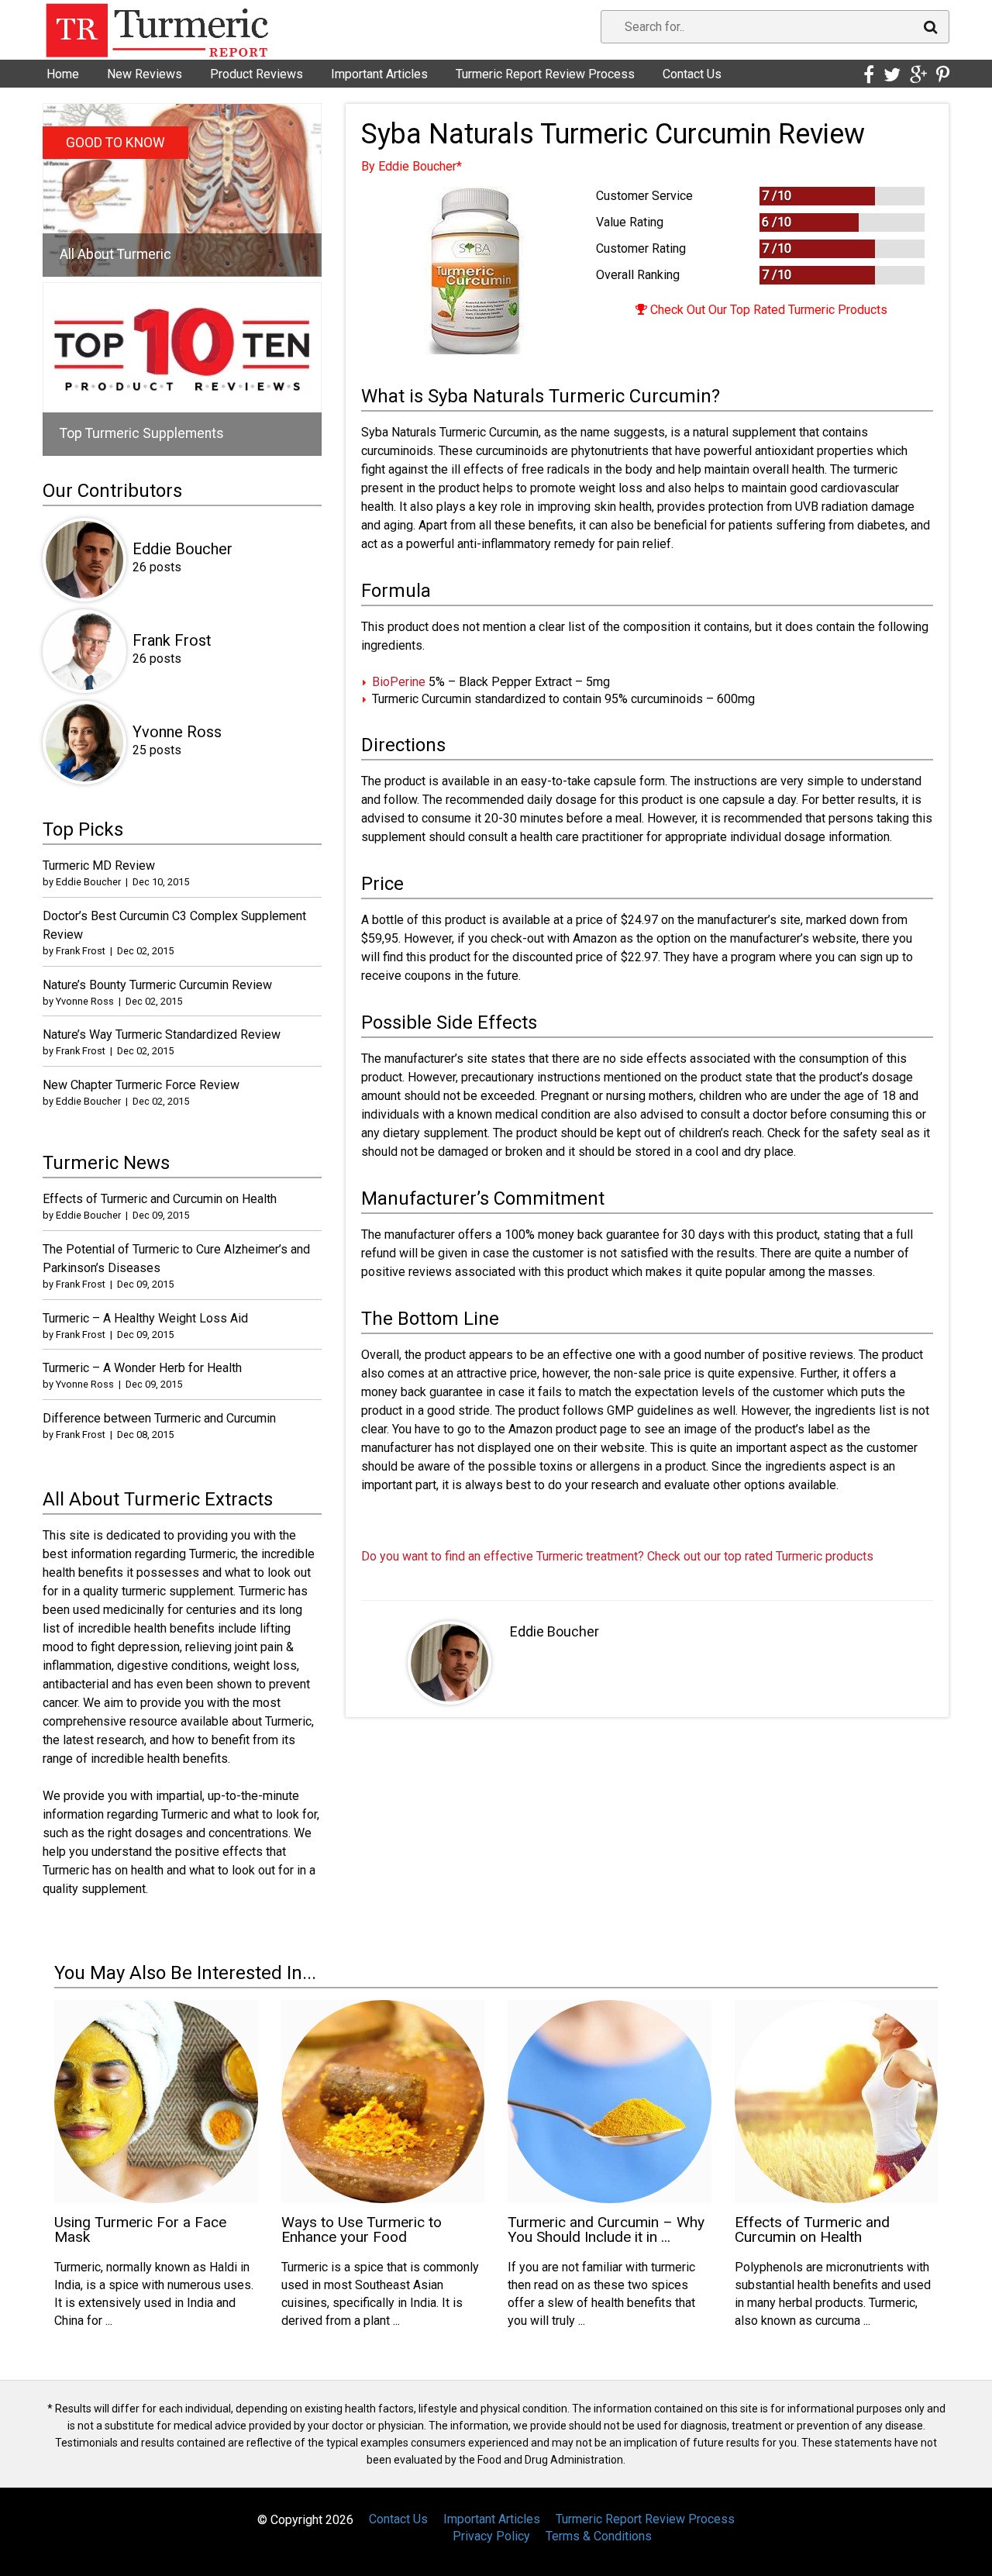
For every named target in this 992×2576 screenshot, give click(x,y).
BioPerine (399, 682)
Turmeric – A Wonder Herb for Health (142, 1368)
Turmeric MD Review (99, 866)
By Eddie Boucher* (412, 166)
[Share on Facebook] (869, 75)
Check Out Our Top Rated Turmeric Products (767, 310)
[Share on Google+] (918, 75)
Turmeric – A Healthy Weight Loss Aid (145, 1318)
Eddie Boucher (555, 1631)
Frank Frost (172, 640)
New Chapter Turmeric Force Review (141, 1085)
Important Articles (379, 74)
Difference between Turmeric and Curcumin (159, 1418)
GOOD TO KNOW (115, 143)
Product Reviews (257, 74)
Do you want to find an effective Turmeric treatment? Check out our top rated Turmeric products (617, 1556)
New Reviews (145, 74)
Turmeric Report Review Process (545, 74)
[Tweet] (892, 75)
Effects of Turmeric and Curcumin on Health (160, 1199)
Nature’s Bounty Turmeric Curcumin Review (157, 985)
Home (63, 74)
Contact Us (692, 74)
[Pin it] (943, 75)
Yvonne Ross (177, 732)
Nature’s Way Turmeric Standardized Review (162, 1035)
